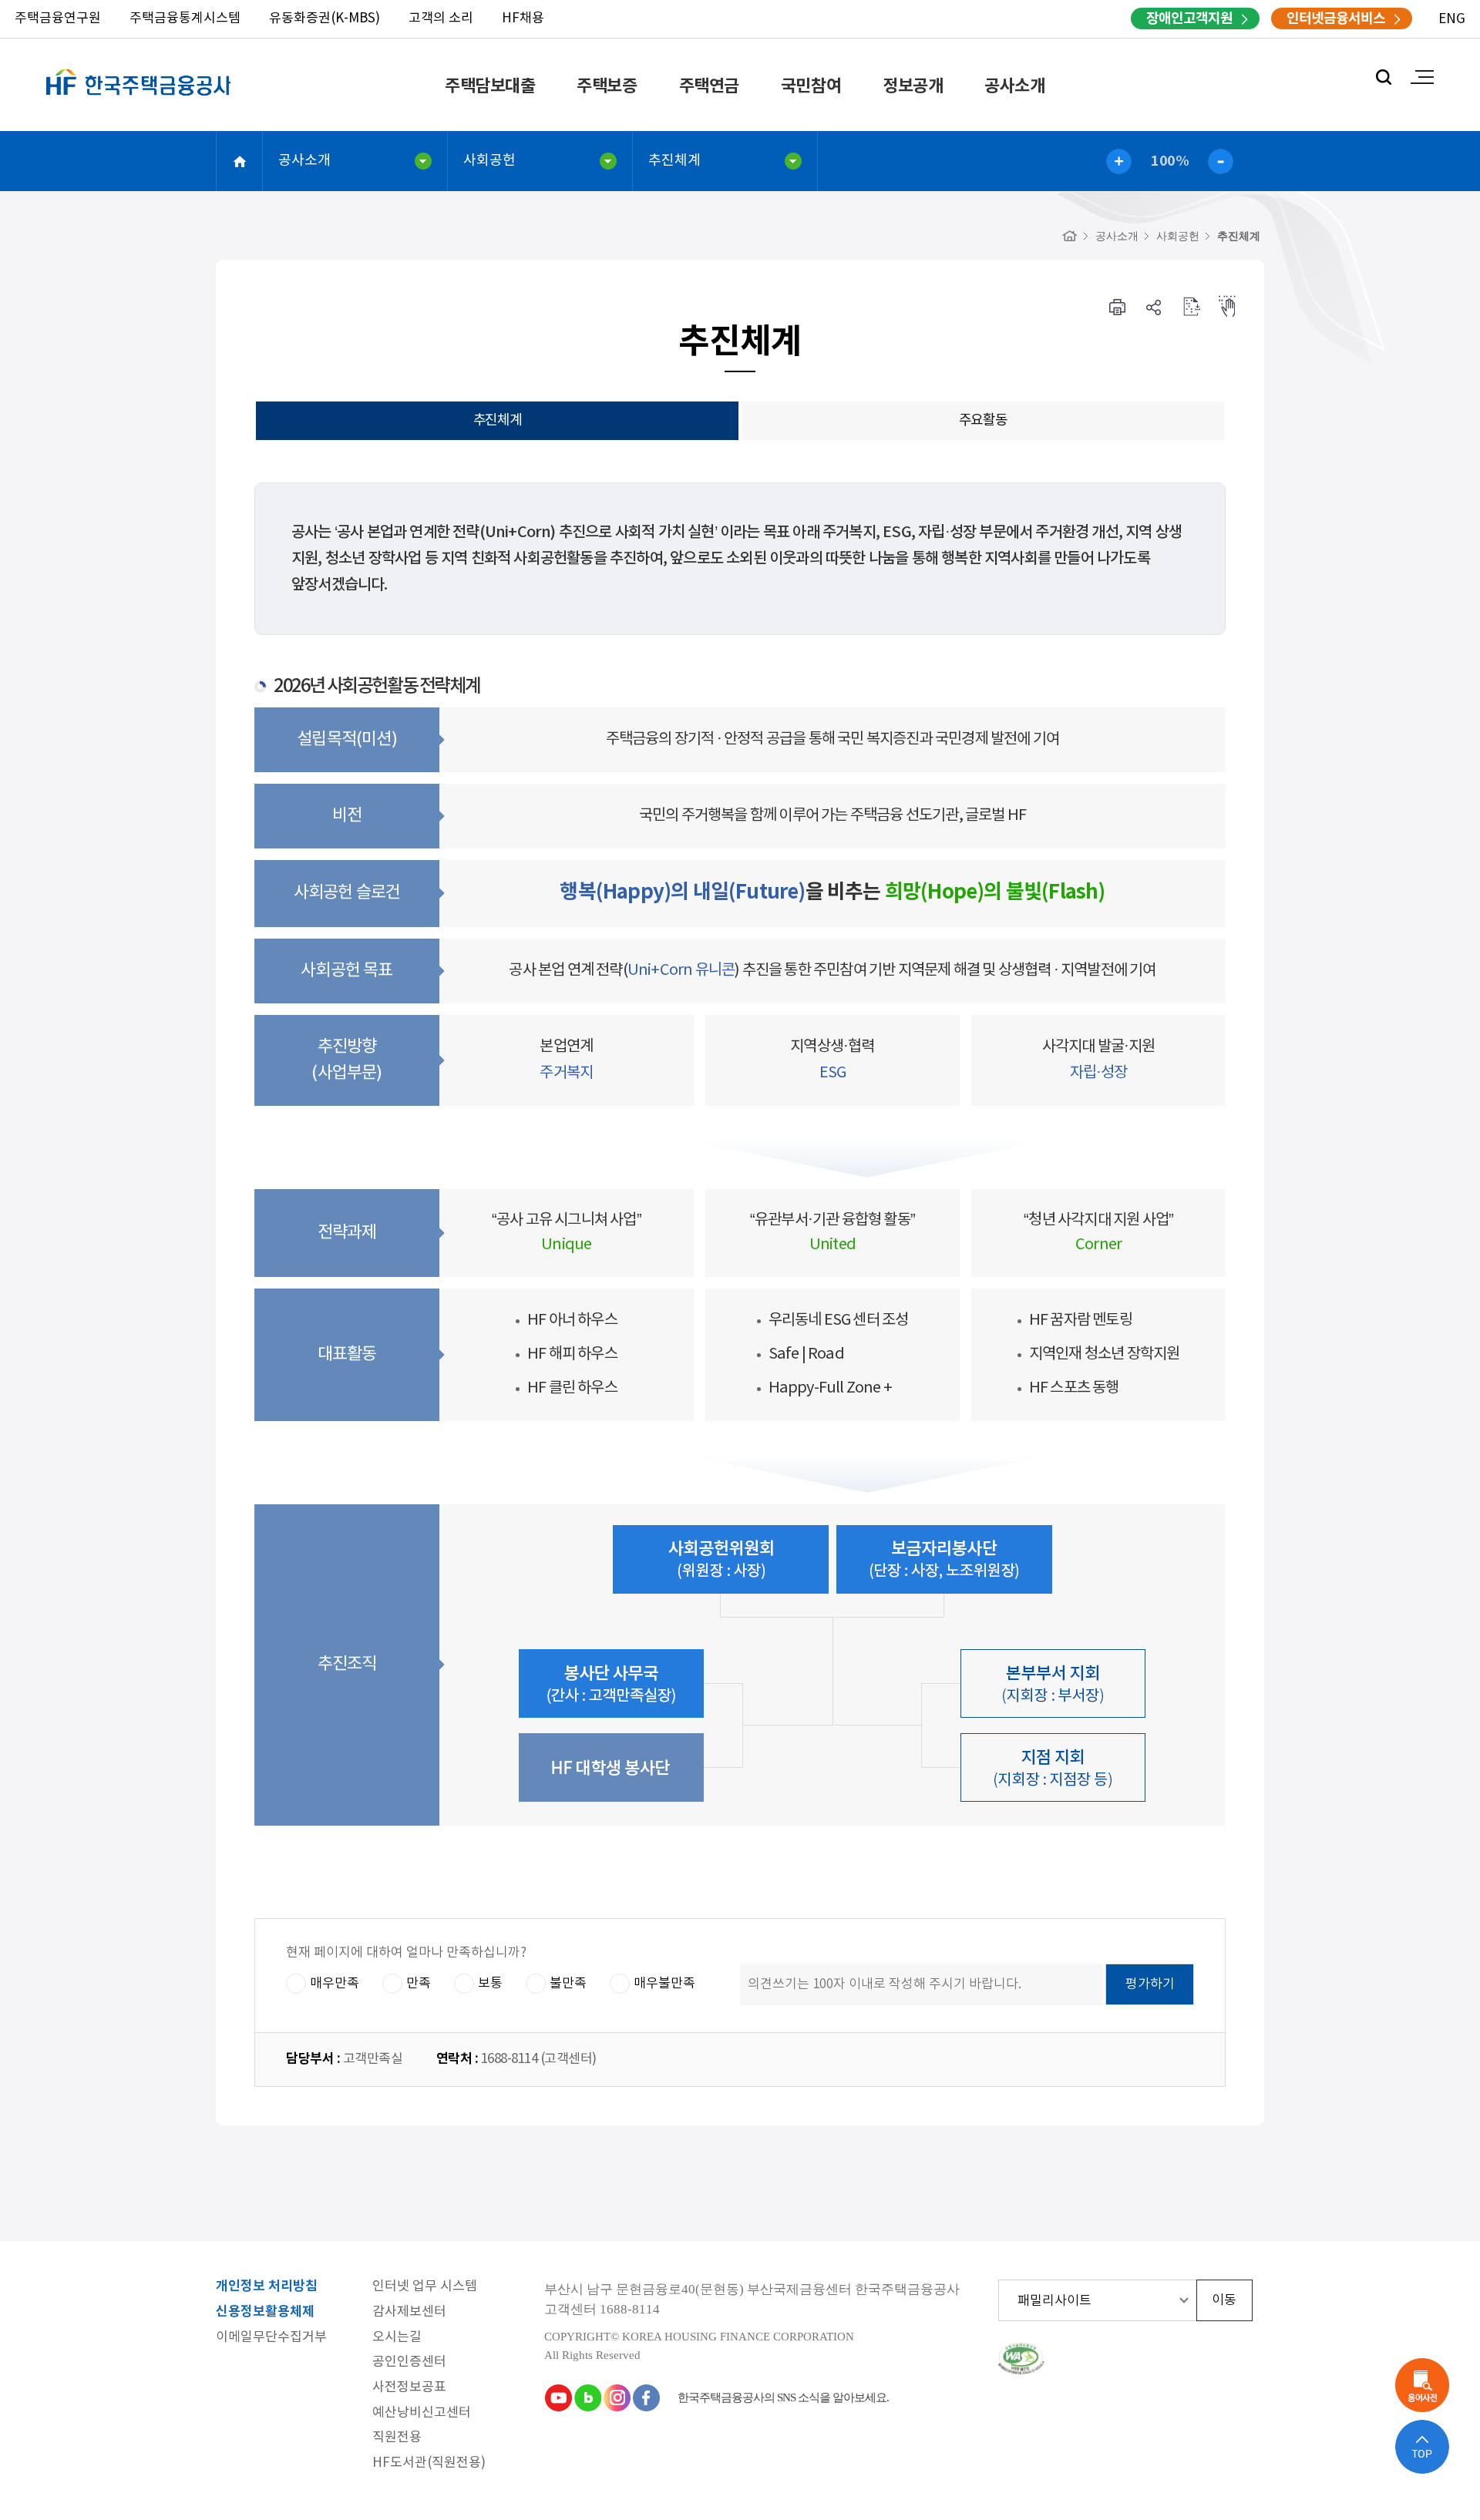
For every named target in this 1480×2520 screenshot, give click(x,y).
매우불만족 (664, 1984)
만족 (419, 1984)
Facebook (646, 2397)
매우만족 (335, 1984)
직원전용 (397, 2438)
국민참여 (811, 86)
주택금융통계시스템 (185, 18)
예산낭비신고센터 (422, 2413)
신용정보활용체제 (265, 2312)
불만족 (568, 1984)
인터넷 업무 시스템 (425, 2287)
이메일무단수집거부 (271, 2338)
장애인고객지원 (1189, 18)
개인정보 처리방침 (267, 2287)
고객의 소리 (441, 18)
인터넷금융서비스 (1336, 18)
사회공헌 (489, 161)
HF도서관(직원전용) (429, 2463)
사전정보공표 (409, 2388)
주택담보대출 (490, 86)
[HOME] (1070, 236)
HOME (240, 161)
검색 (1384, 77)
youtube (558, 2397)
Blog (587, 2397)
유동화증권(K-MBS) (325, 18)
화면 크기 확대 (1119, 161)
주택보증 (607, 86)
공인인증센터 (409, 2362)
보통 (490, 1984)
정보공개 (913, 86)
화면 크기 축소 (1221, 161)
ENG (1452, 19)
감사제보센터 (409, 2312)
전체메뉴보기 (1422, 77)
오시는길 (397, 2338)
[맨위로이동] (1422, 2447)
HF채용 (523, 18)
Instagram (617, 2397)
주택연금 (709, 86)
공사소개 (1014, 86)
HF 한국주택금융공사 (139, 100)
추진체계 (674, 161)
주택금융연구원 (58, 18)
